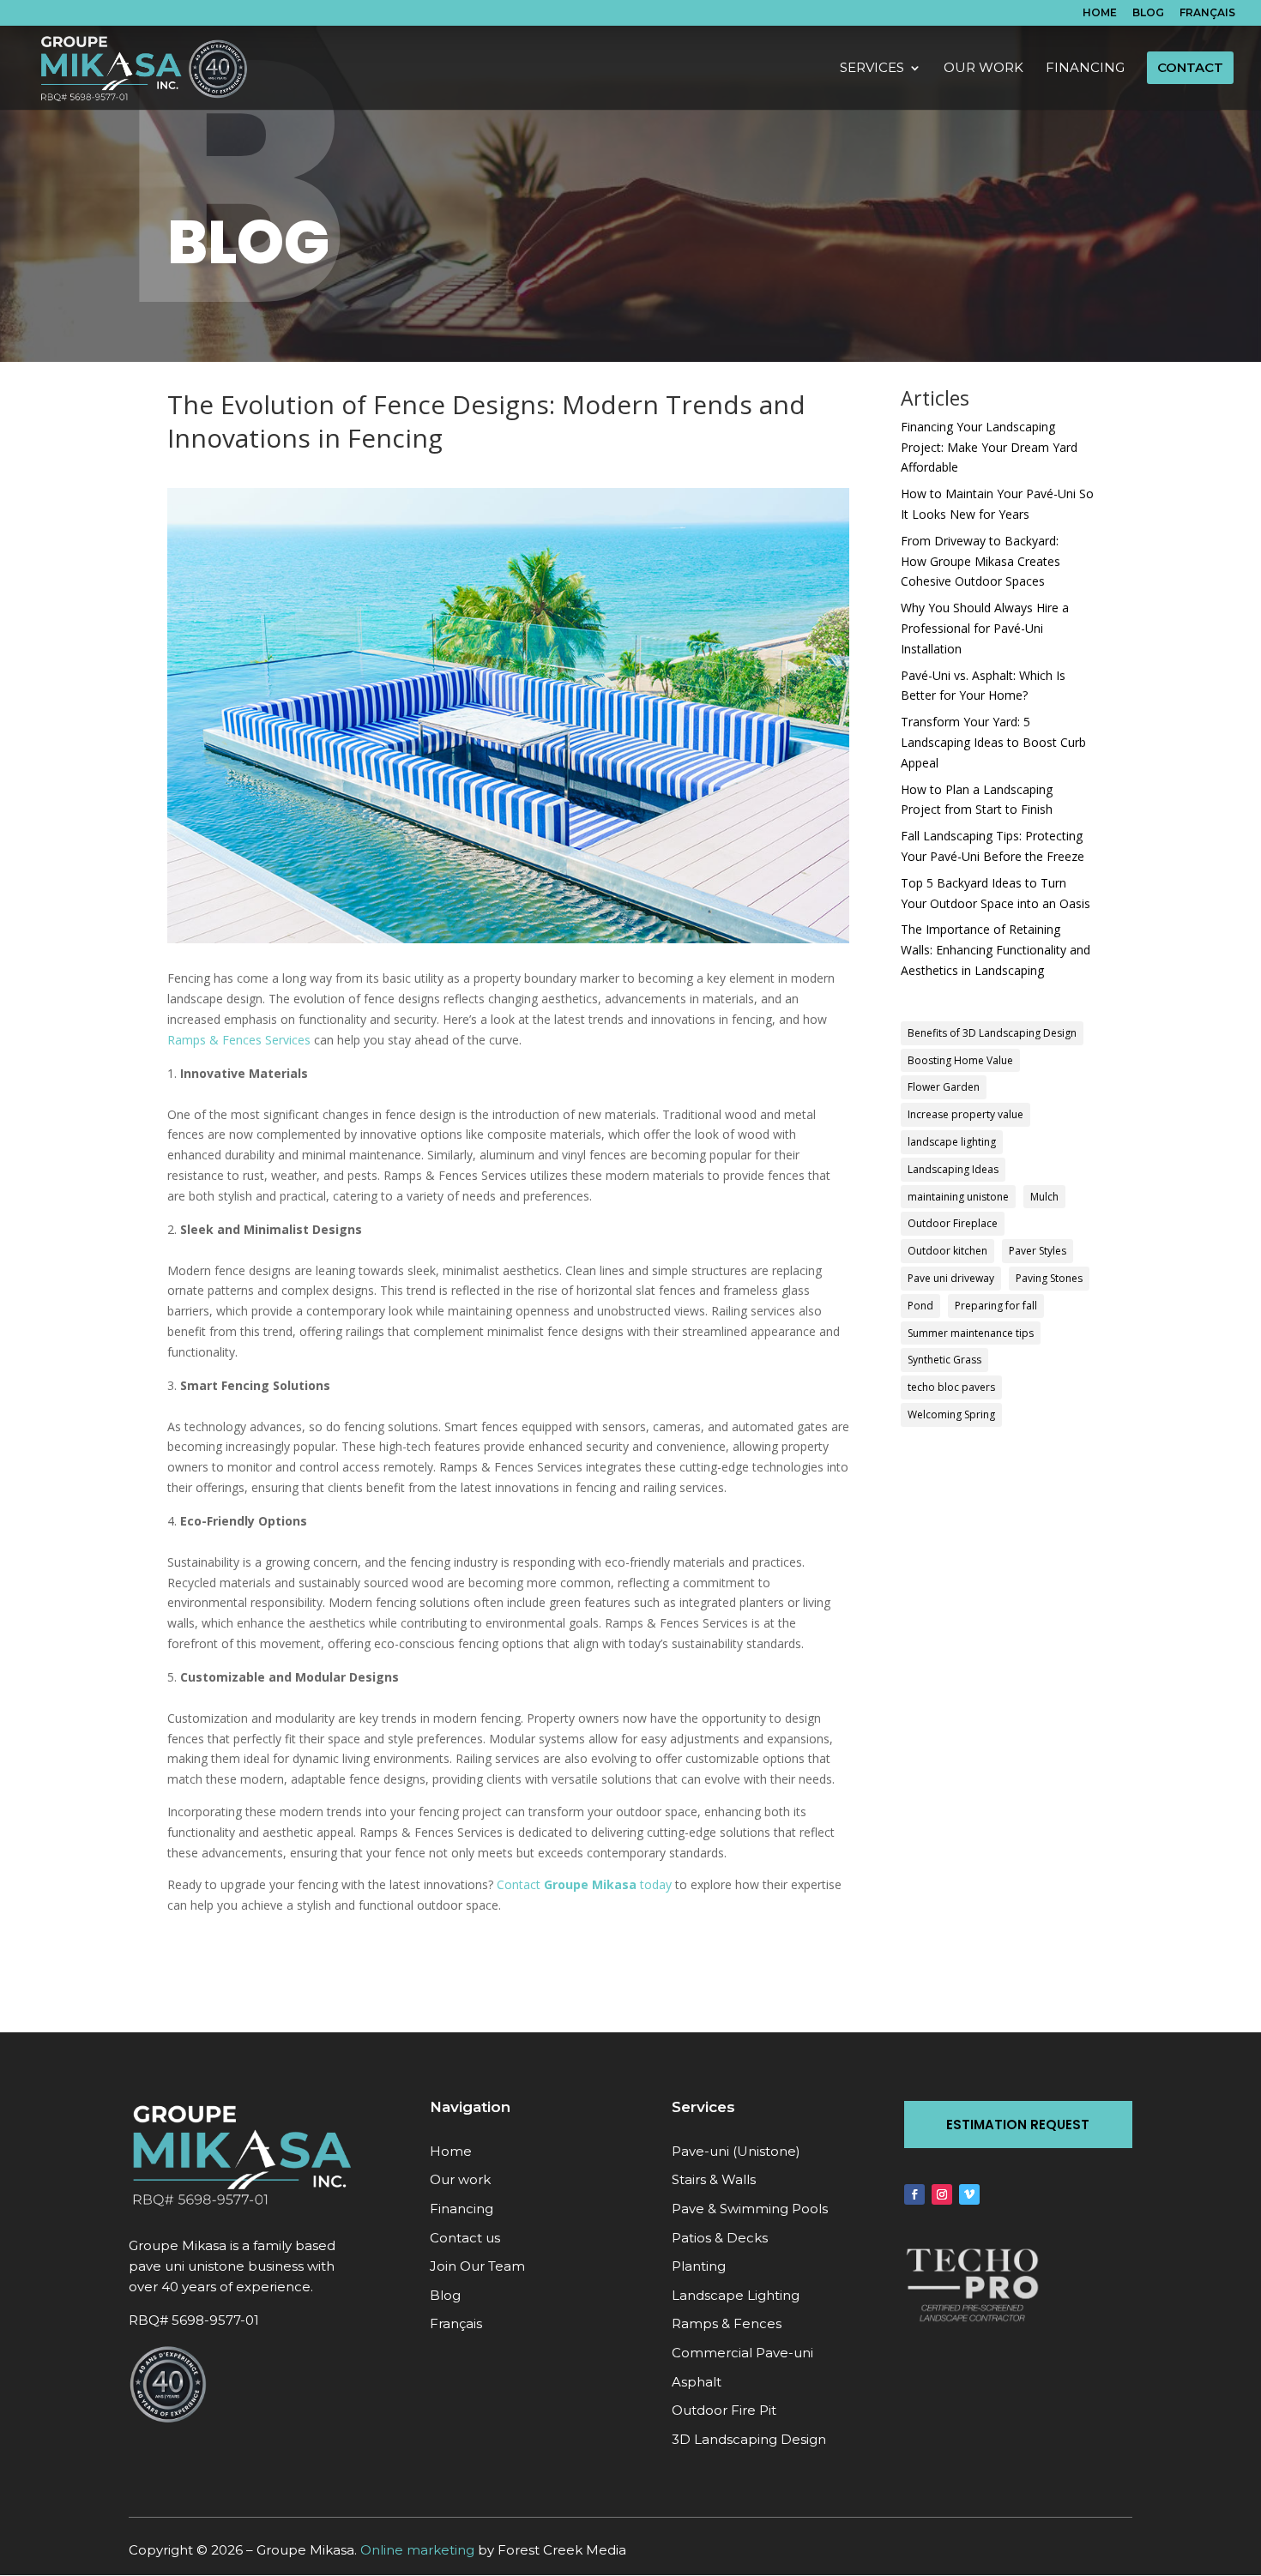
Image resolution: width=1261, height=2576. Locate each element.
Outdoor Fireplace (953, 1223)
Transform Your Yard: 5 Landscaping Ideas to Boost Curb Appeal (993, 742)
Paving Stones (1049, 1278)
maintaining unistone (958, 1197)
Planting (699, 2266)
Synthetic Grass (944, 1360)
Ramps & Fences (727, 2323)
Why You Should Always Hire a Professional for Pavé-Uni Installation (985, 628)
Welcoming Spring (951, 1414)
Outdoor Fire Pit (724, 2410)
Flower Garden (944, 1087)
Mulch (1044, 1197)
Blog (1148, 13)
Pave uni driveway (951, 1278)
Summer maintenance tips (971, 1333)
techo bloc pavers (951, 1387)
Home (1100, 13)
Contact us (465, 2238)
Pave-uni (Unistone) (736, 2151)
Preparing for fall (996, 1306)
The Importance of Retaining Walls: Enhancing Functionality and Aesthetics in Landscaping (996, 950)
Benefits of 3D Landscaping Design (992, 1033)
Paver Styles (1038, 1251)
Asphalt (697, 2382)
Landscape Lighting (736, 2295)
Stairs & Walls (714, 2179)
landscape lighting (952, 1142)
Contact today (584, 1884)
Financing (462, 2209)
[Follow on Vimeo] (969, 2194)
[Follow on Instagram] (942, 2194)
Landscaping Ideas (953, 1169)
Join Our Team (477, 2266)
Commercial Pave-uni (742, 2353)
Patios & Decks (720, 2238)
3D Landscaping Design (749, 2439)
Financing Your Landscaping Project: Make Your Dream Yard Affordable (989, 447)
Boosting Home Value (960, 1060)
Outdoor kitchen (947, 1251)
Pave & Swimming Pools (750, 2209)
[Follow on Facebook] (914, 2194)
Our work (460, 2179)
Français (1207, 13)
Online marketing (417, 2550)
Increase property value (965, 1114)
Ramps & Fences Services (239, 1040)
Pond (920, 1306)
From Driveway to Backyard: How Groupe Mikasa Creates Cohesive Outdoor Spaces (980, 561)
